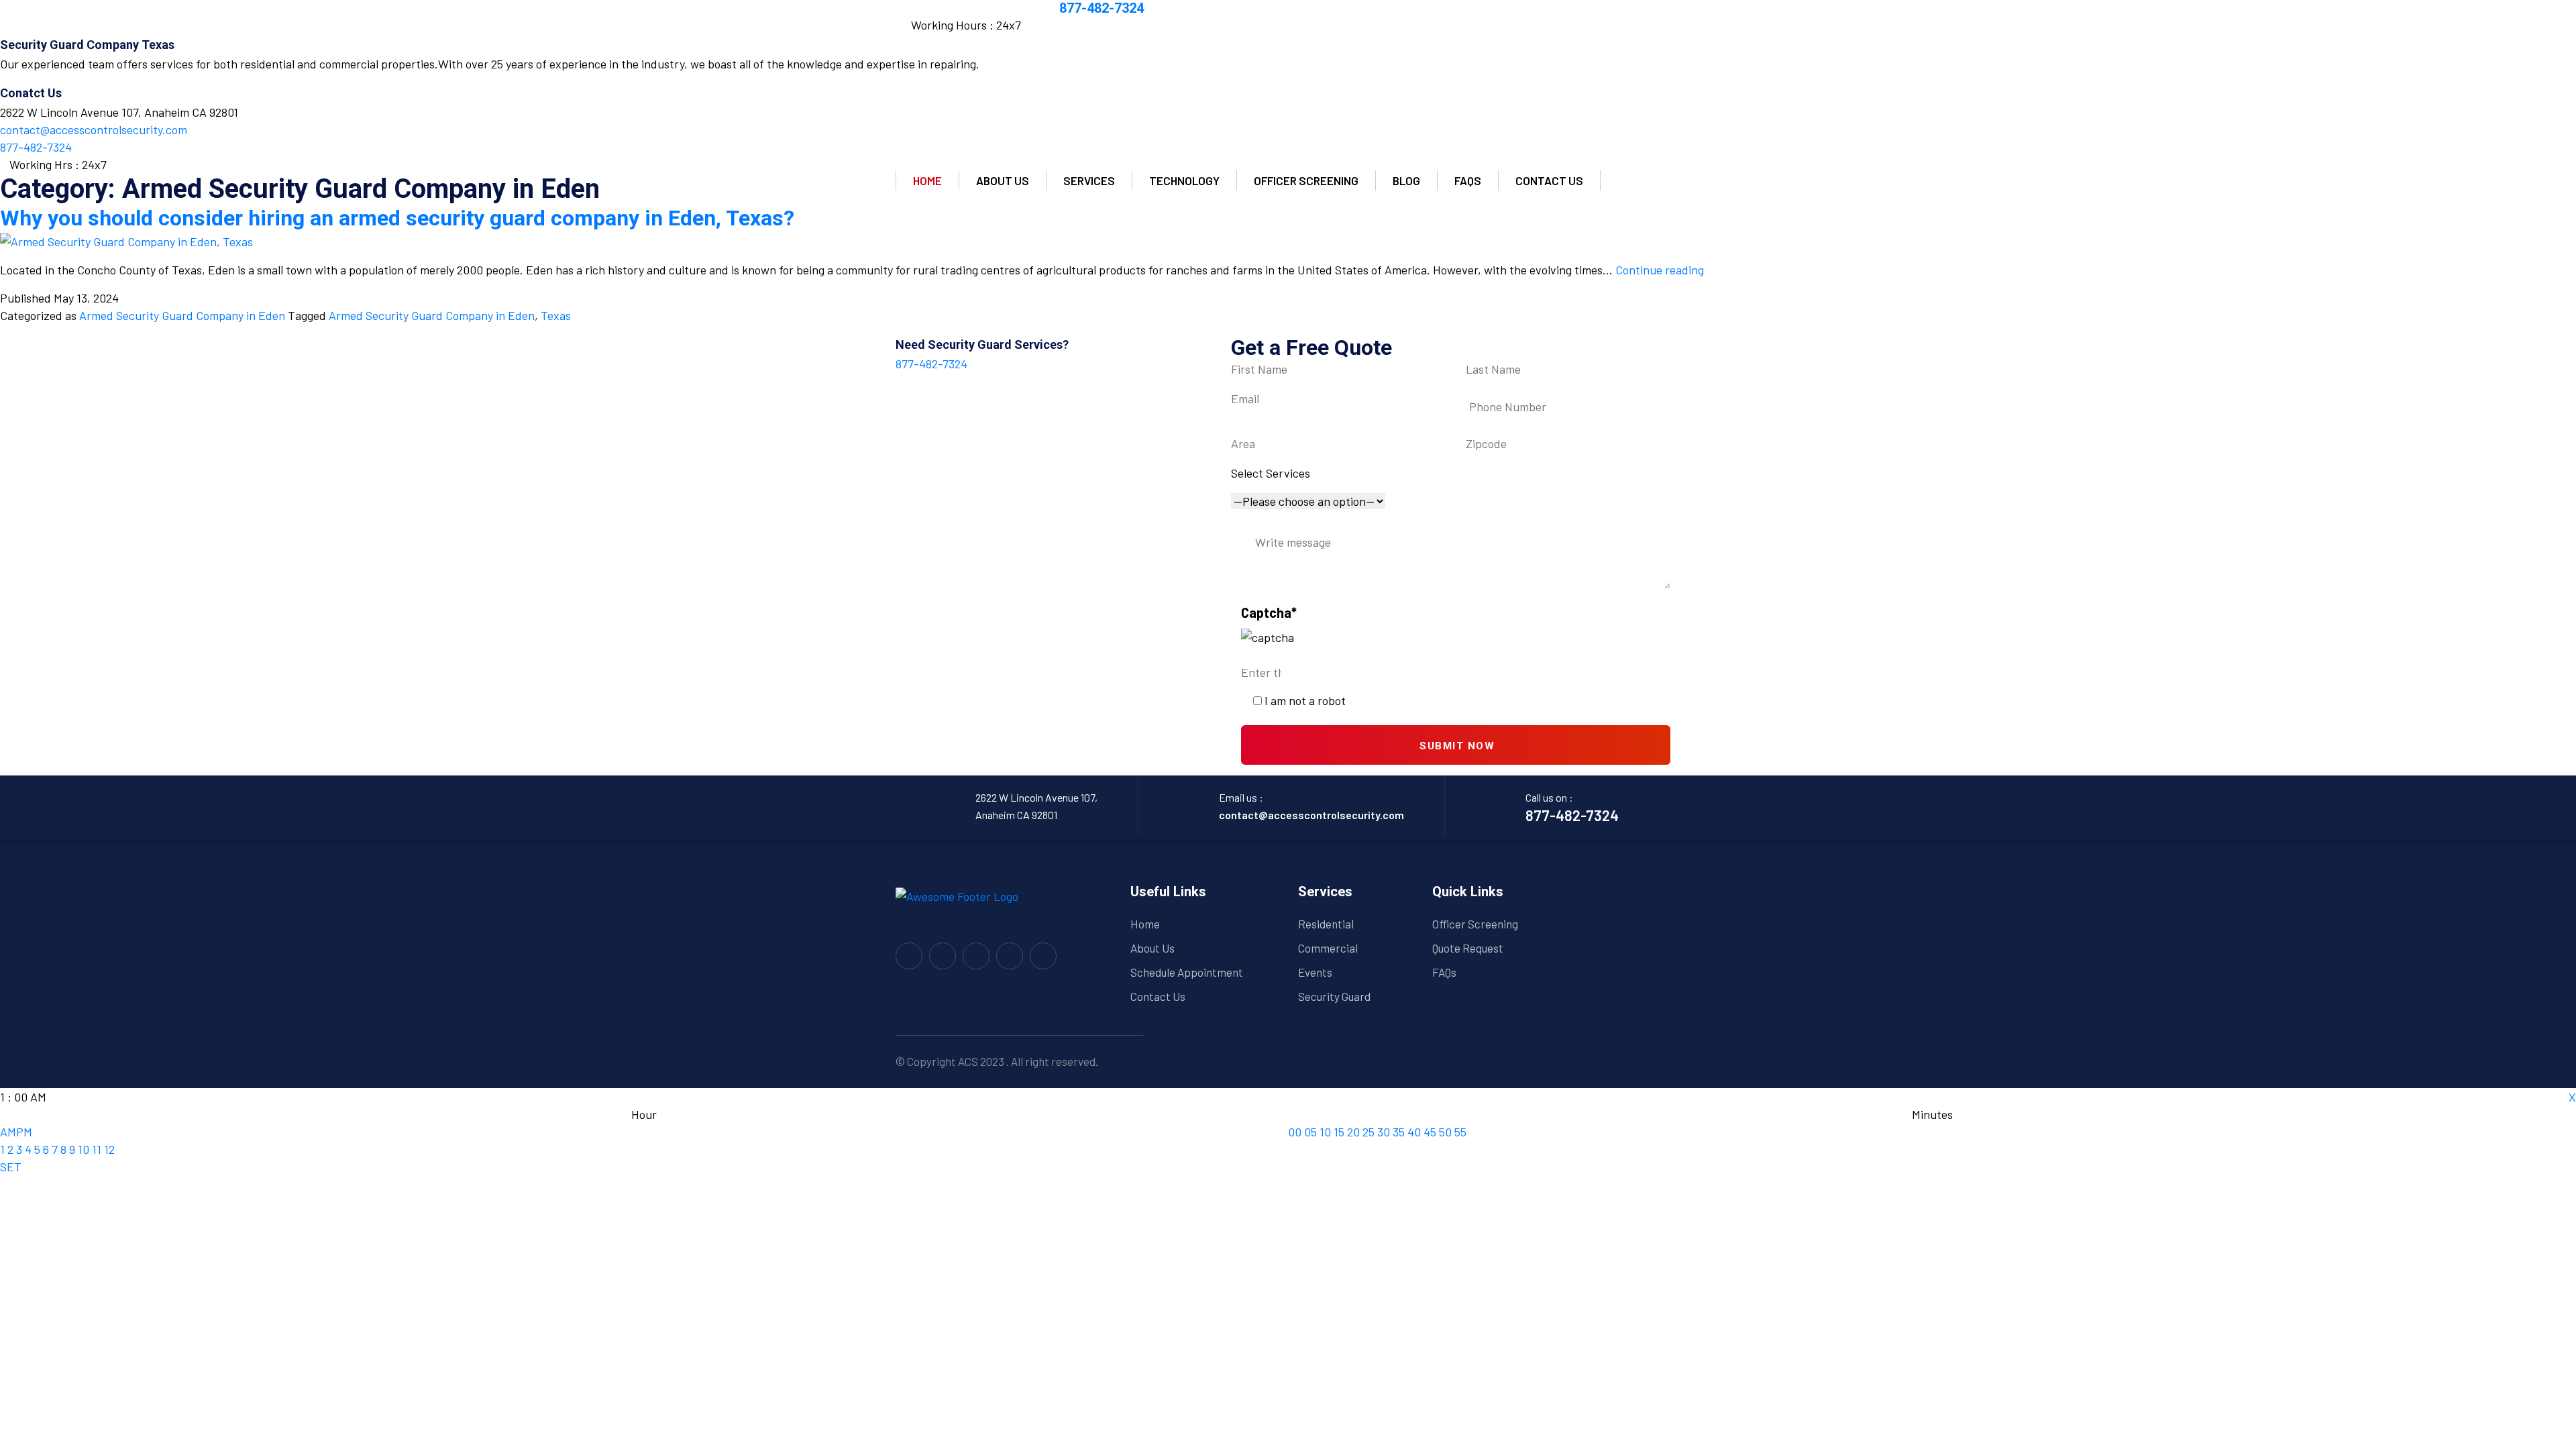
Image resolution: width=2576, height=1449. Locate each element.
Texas (556, 315)
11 (97, 1149)
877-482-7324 (1102, 8)
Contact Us (1158, 996)
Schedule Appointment (1187, 972)
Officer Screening (1306, 180)
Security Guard (1334, 996)
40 (1414, 1132)
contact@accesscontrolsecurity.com (1311, 815)
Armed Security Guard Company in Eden (182, 315)
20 (1353, 1132)
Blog (1406, 180)
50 (1445, 1132)
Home (927, 180)
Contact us (1549, 180)
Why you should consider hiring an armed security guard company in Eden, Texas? (397, 218)
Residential (1326, 924)
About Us (1152, 948)
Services (1089, 180)
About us (1003, 180)
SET (11, 1167)
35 (1399, 1132)
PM (24, 1132)
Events (1315, 972)
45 (1430, 1132)
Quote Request (1468, 948)
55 (1460, 1132)
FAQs (1468, 180)
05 (1310, 1132)
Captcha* (1269, 612)
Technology (1184, 180)
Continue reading (1660, 270)
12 (109, 1149)
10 (84, 1149)
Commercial (1328, 948)
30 (1384, 1132)
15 (1339, 1132)
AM (8, 1132)
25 (1368, 1132)
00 (1295, 1132)
